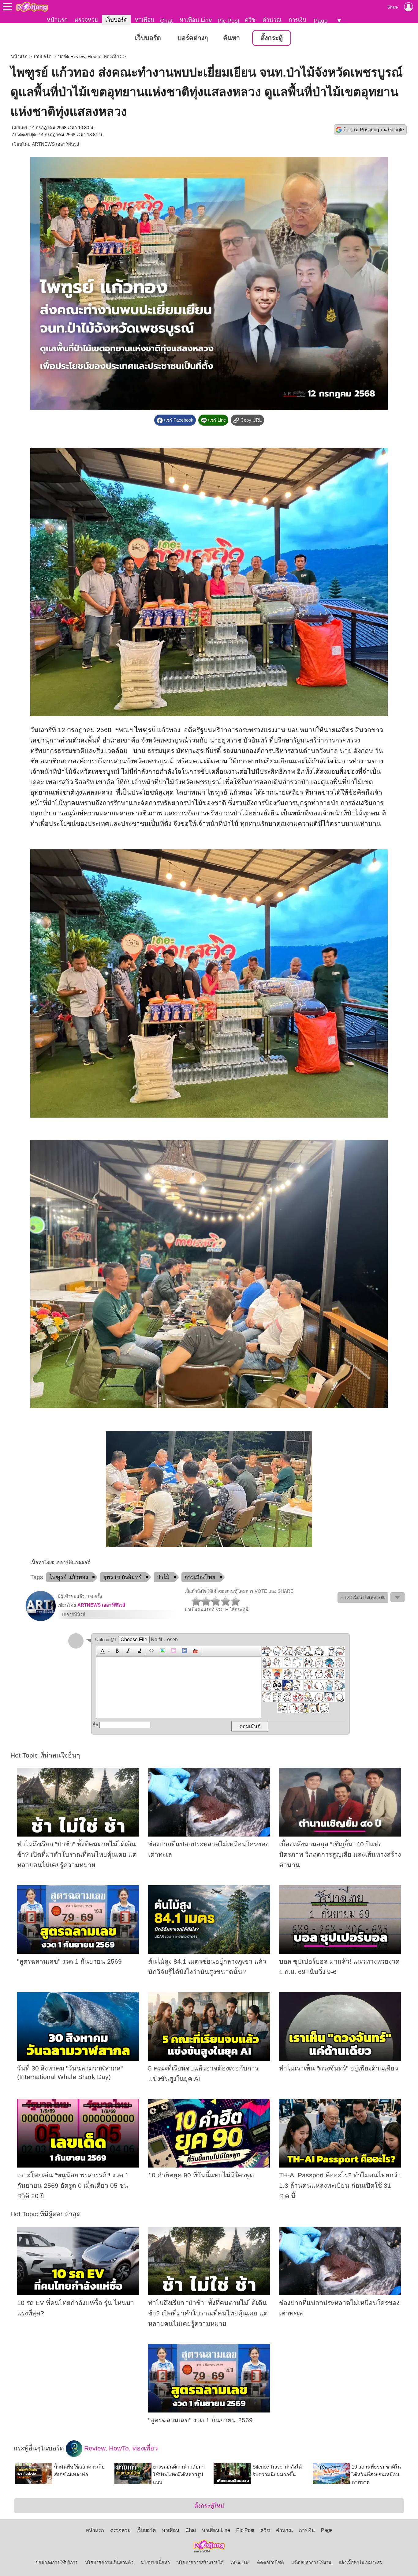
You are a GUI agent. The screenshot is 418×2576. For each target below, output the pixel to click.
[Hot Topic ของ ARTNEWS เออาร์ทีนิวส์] (41, 1620)
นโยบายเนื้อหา (155, 2563)
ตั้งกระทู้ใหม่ (209, 2506)
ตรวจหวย (86, 20)
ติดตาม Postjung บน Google (374, 130)
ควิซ (250, 20)
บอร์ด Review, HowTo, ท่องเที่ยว (90, 57)
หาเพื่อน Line (196, 20)
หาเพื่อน (145, 20)
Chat (166, 21)
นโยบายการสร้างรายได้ (200, 2563)
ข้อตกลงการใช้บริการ (57, 2563)
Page (321, 21)
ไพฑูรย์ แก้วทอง (69, 1577)
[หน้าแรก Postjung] (32, 7)
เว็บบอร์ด (116, 20)
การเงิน (298, 20)
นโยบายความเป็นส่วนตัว (109, 2563)
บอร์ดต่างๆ (193, 38)
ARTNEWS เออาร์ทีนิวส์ (56, 144)
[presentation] (102, 1651)
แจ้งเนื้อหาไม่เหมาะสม (361, 2563)
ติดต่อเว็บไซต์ (271, 2563)
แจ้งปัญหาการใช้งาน (311, 2563)
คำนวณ (272, 20)
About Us (240, 2563)
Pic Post (228, 21)
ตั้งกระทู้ (272, 38)
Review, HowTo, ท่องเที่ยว (120, 2448)
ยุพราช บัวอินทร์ (122, 1577)
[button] (104, 1651)
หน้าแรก (57, 20)
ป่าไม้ (163, 1577)
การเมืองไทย (200, 1577)
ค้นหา (231, 38)
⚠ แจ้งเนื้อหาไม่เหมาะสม (363, 1598)
